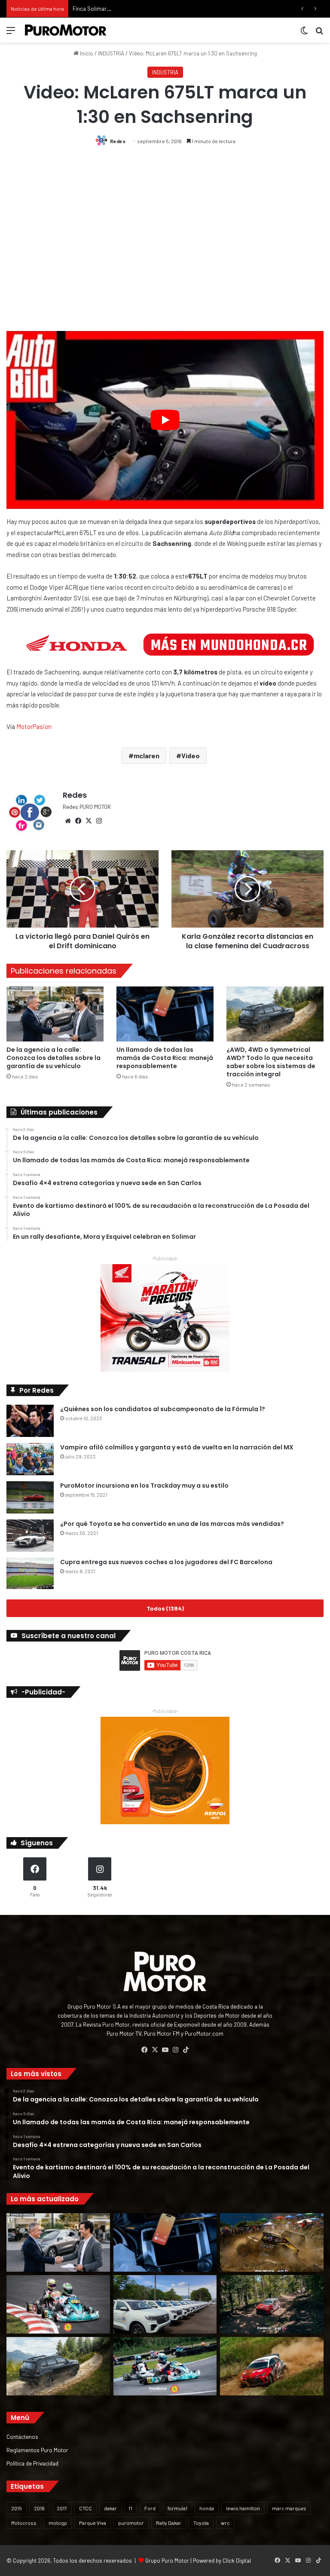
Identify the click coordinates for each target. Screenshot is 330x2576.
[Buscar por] (319, 33)
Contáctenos (22, 2437)
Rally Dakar (169, 2523)
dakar (110, 2508)
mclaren (147, 755)
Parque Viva (93, 2523)
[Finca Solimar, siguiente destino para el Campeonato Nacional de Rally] (272, 2366)
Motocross (24, 2523)
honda (207, 2508)
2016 (39, 2508)
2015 (17, 2508)
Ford (150, 2508)
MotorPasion (34, 726)
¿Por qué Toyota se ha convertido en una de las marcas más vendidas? (172, 1524)
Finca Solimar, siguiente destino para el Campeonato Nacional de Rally (159, 9)
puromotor (131, 2523)
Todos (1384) (165, 1608)
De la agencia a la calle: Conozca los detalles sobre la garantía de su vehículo (53, 1058)
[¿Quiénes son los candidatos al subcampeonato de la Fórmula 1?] (30, 1421)
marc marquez (289, 2508)
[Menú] (11, 33)
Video (191, 755)
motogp (58, 2523)
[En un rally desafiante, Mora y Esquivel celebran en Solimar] (272, 2304)
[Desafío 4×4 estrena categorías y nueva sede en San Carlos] (272, 2242)
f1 (131, 2508)
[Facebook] (78, 821)
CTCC (86, 2508)
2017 (62, 2508)
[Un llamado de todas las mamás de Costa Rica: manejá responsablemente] (165, 1014)
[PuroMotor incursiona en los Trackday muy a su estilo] (30, 1497)
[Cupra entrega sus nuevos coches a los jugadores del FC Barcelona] (30, 1573)
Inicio (86, 53)
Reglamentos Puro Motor (37, 2450)
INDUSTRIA (111, 53)
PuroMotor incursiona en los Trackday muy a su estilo (144, 1486)
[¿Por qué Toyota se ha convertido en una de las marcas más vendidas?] (30, 1536)
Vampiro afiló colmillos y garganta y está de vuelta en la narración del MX (177, 1447)
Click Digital (237, 2561)
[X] (89, 821)
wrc (225, 2523)
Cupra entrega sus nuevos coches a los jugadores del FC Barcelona (166, 1562)
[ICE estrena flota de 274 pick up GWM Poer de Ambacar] (165, 2304)
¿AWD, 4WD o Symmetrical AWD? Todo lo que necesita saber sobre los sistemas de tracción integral (271, 1062)
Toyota (201, 2523)
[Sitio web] (68, 821)
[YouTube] (165, 2050)
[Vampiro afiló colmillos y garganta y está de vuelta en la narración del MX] (30, 1459)
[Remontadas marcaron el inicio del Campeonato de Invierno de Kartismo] (165, 2366)
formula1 (177, 2508)
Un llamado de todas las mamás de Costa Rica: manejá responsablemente (165, 1058)
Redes (118, 141)
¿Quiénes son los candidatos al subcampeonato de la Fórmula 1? (163, 1409)
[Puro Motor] (66, 30)
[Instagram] (99, 821)
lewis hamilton (243, 2508)
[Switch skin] (304, 33)
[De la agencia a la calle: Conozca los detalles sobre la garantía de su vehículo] (55, 1014)
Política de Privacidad (32, 2463)
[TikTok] (186, 2050)
